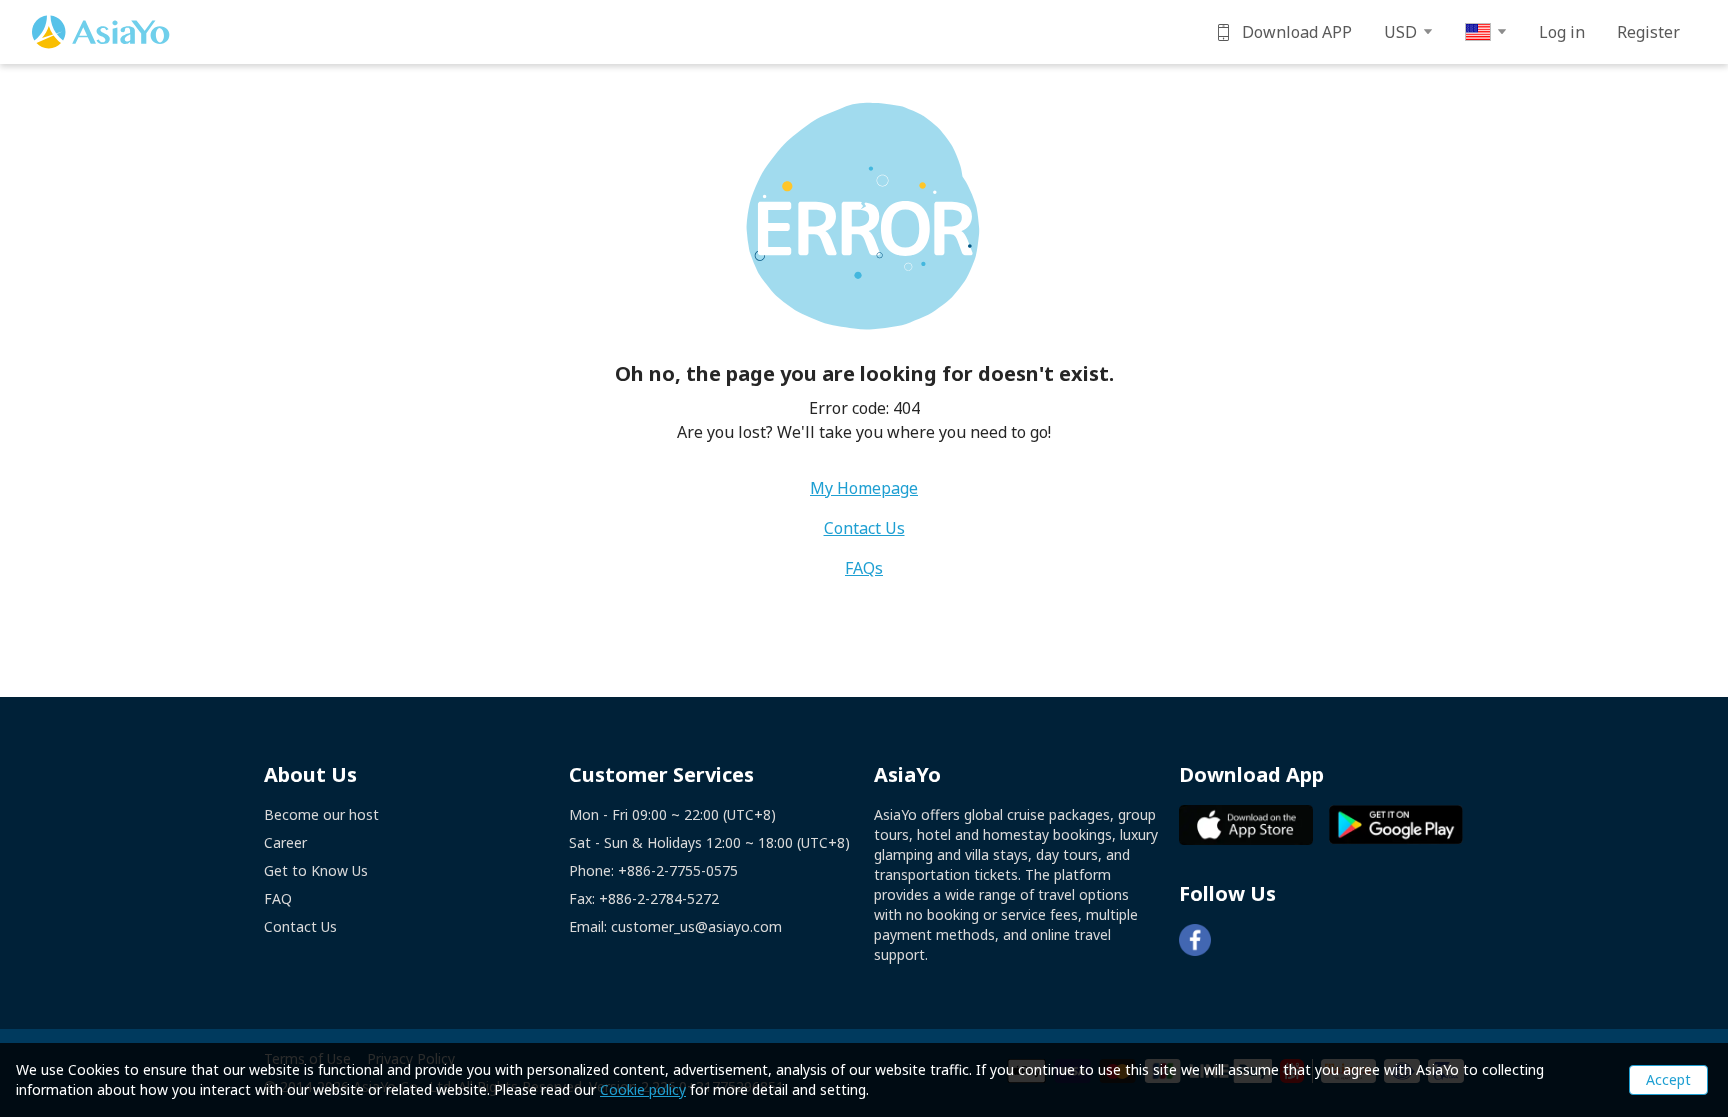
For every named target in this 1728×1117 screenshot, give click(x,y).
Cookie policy (643, 1089)
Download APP (1297, 32)
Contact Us (864, 528)
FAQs (864, 568)
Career (285, 842)
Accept (1668, 1079)
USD (1400, 32)
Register (1648, 32)
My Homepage (864, 488)
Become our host (321, 814)
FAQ (278, 898)
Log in (1562, 32)
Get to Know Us (316, 870)
